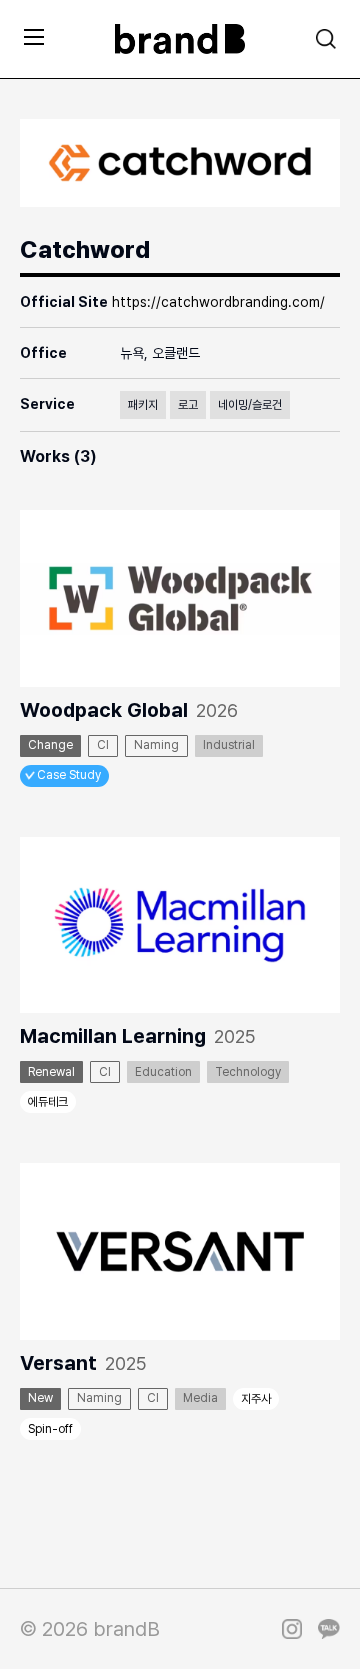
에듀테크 (48, 1102)
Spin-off (50, 1429)
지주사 (256, 1399)
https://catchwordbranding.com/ (218, 302)
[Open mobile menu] (34, 36)
